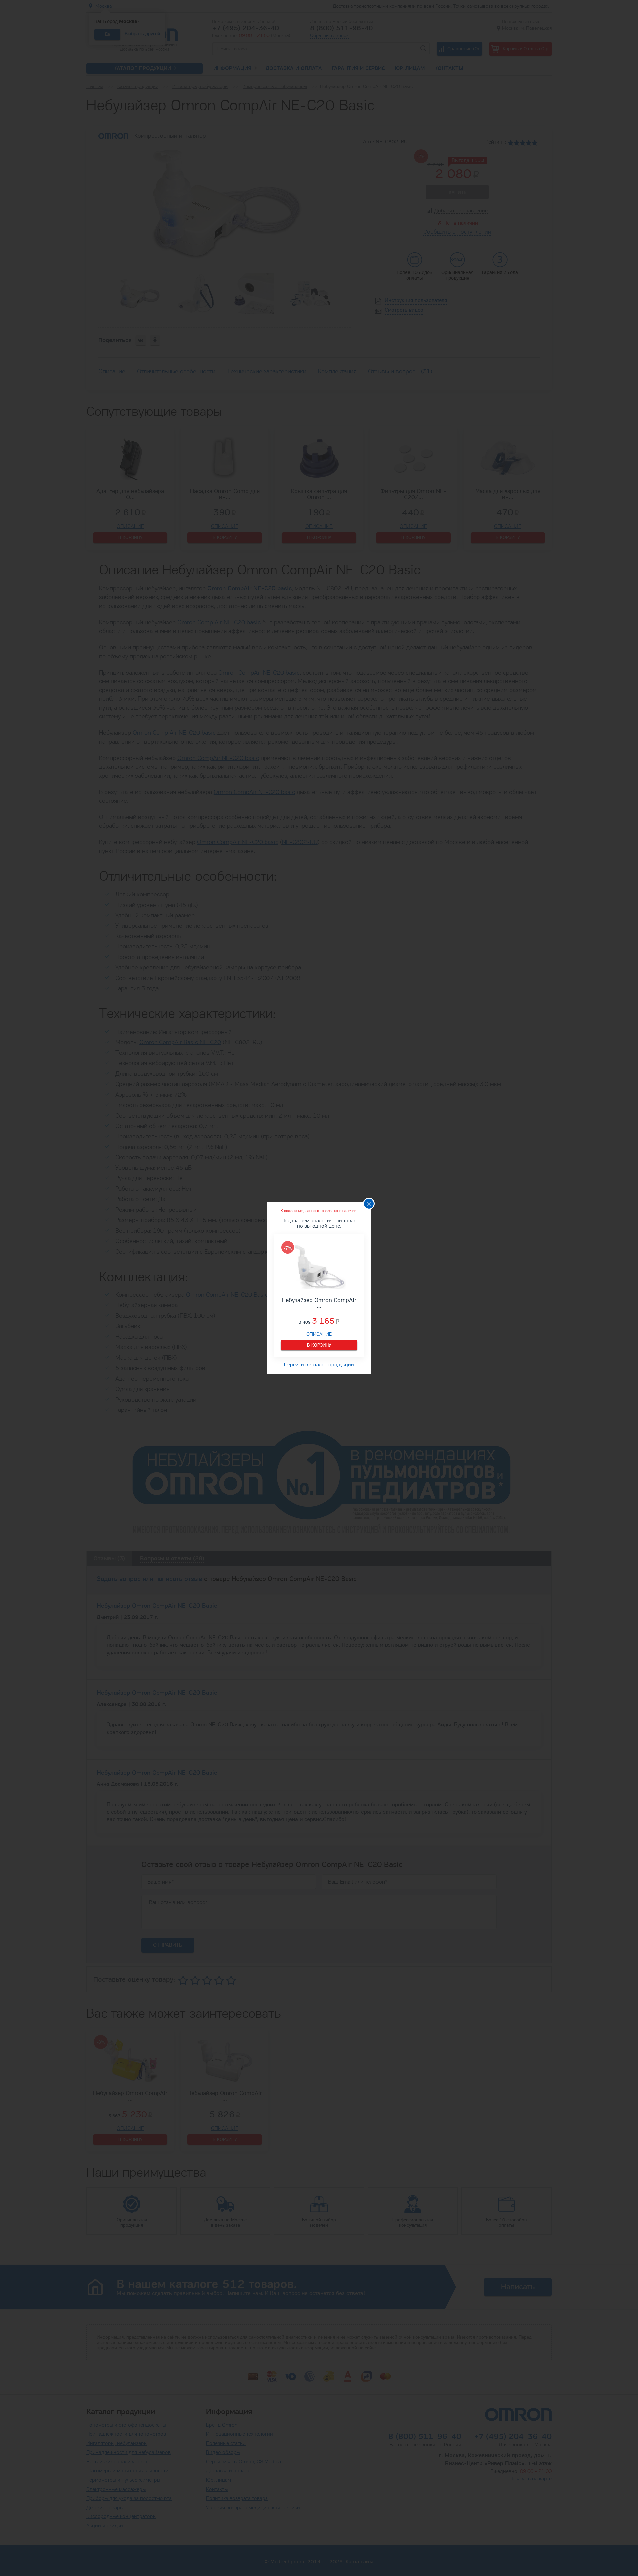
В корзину (319, 1345)
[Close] (369, 1204)
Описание (319, 1335)
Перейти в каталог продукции (319, 1364)
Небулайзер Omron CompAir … (319, 1303)
